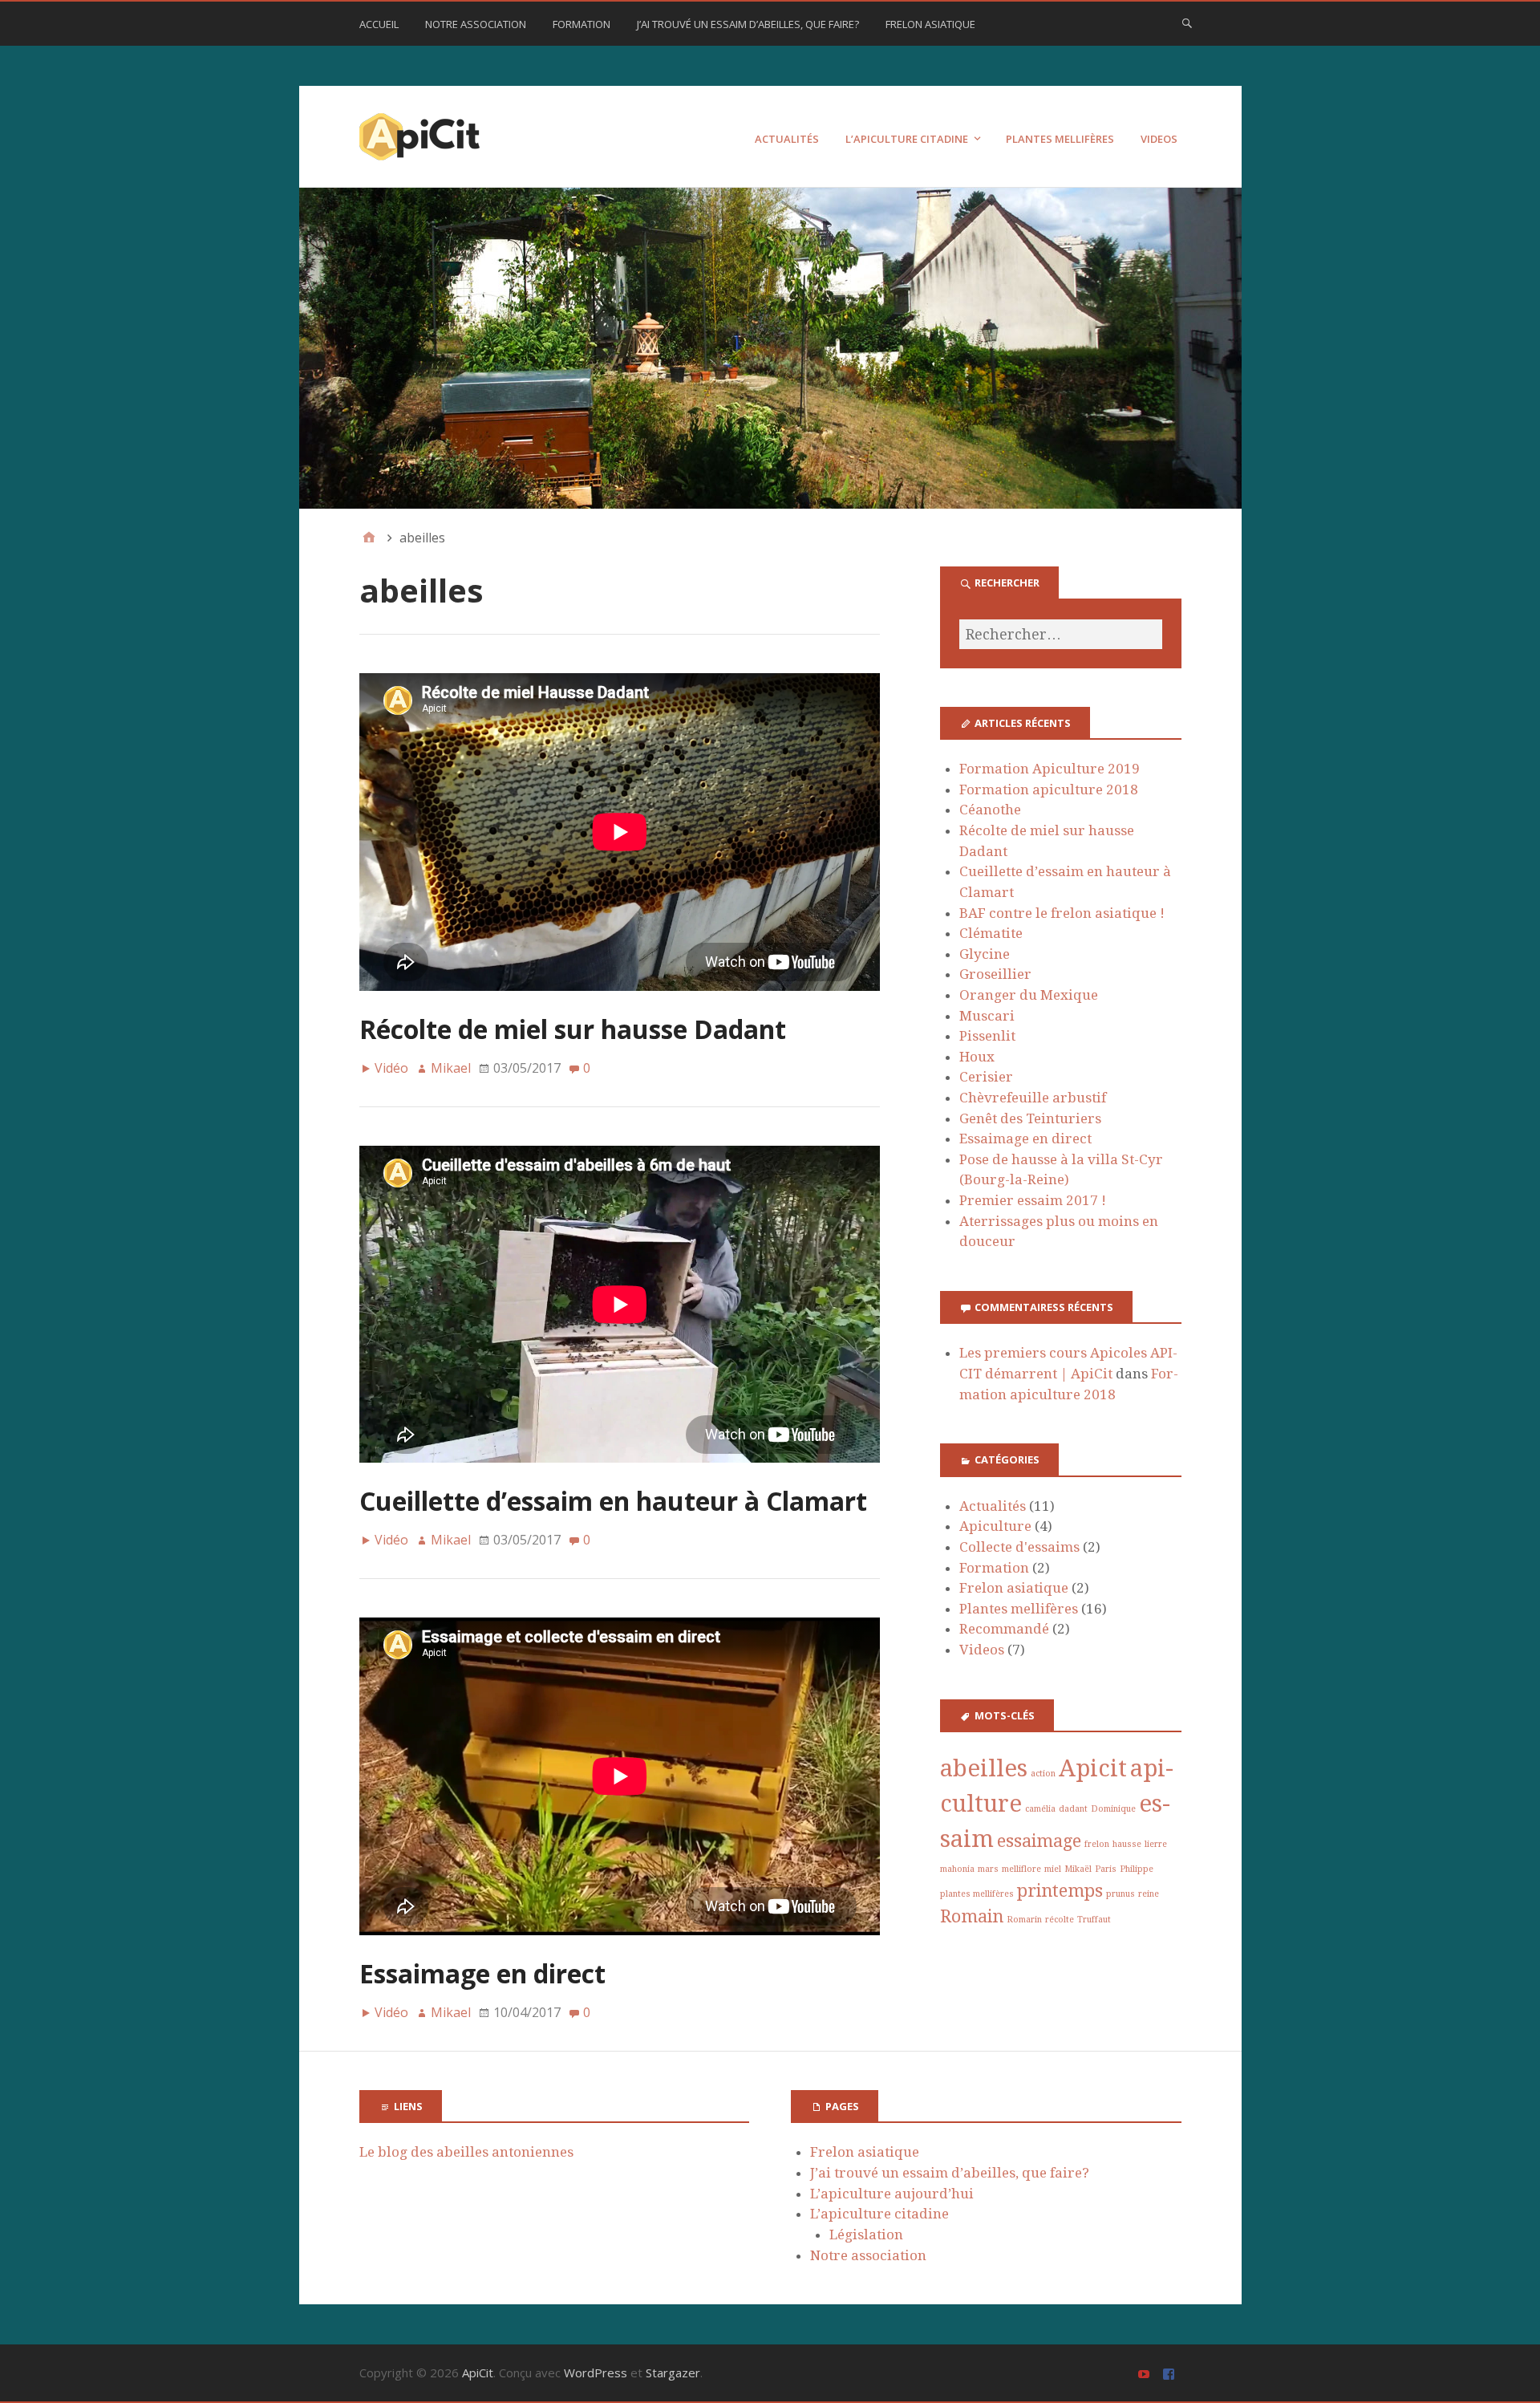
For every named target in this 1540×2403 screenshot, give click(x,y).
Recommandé (1004, 1629)
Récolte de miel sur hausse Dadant (573, 1029)
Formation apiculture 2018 (1049, 789)
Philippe (1137, 1869)
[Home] (369, 538)
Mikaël (1078, 1869)
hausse (1127, 1844)
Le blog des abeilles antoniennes (466, 2152)
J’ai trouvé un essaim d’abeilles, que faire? (748, 24)
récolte (1060, 1920)
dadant (1073, 1809)
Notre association (476, 24)
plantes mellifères (977, 1894)
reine (1149, 1894)
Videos (1159, 139)
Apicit (1093, 1768)
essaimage (1039, 1841)
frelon (1097, 1844)
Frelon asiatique (930, 24)
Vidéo (391, 1068)
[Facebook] (1171, 2373)
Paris (1106, 1869)
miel (1053, 1869)
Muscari (987, 1016)
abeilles (984, 1768)
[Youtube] (1146, 2373)
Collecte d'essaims (1019, 1547)
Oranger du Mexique (1029, 995)
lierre (1156, 1844)
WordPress (596, 2373)
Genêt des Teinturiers (1030, 1118)
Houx (977, 1057)
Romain (972, 1916)
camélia (1040, 1809)
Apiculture (995, 1526)
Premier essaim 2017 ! (1033, 1200)
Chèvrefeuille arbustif (1033, 1098)
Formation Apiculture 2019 (1050, 769)
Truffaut (1094, 1920)
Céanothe (990, 810)
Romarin (1024, 1920)
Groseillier (995, 974)
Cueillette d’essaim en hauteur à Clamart (613, 1501)
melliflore (1021, 1869)
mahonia (957, 1869)
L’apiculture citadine (907, 139)
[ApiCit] (770, 348)
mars (988, 1869)
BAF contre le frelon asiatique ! (1062, 913)
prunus (1121, 1894)
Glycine (985, 954)
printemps (1060, 1891)
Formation (582, 24)
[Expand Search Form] (1187, 22)
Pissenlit (987, 1036)
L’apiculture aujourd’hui (892, 2194)
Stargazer (673, 2373)
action (1043, 1774)
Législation (866, 2235)
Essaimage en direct (482, 1973)
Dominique (1113, 1809)
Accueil (379, 24)
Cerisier (986, 1077)
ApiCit (478, 2373)
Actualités (787, 139)
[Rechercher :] (1060, 634)
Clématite (991, 933)
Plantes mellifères (1060, 139)
